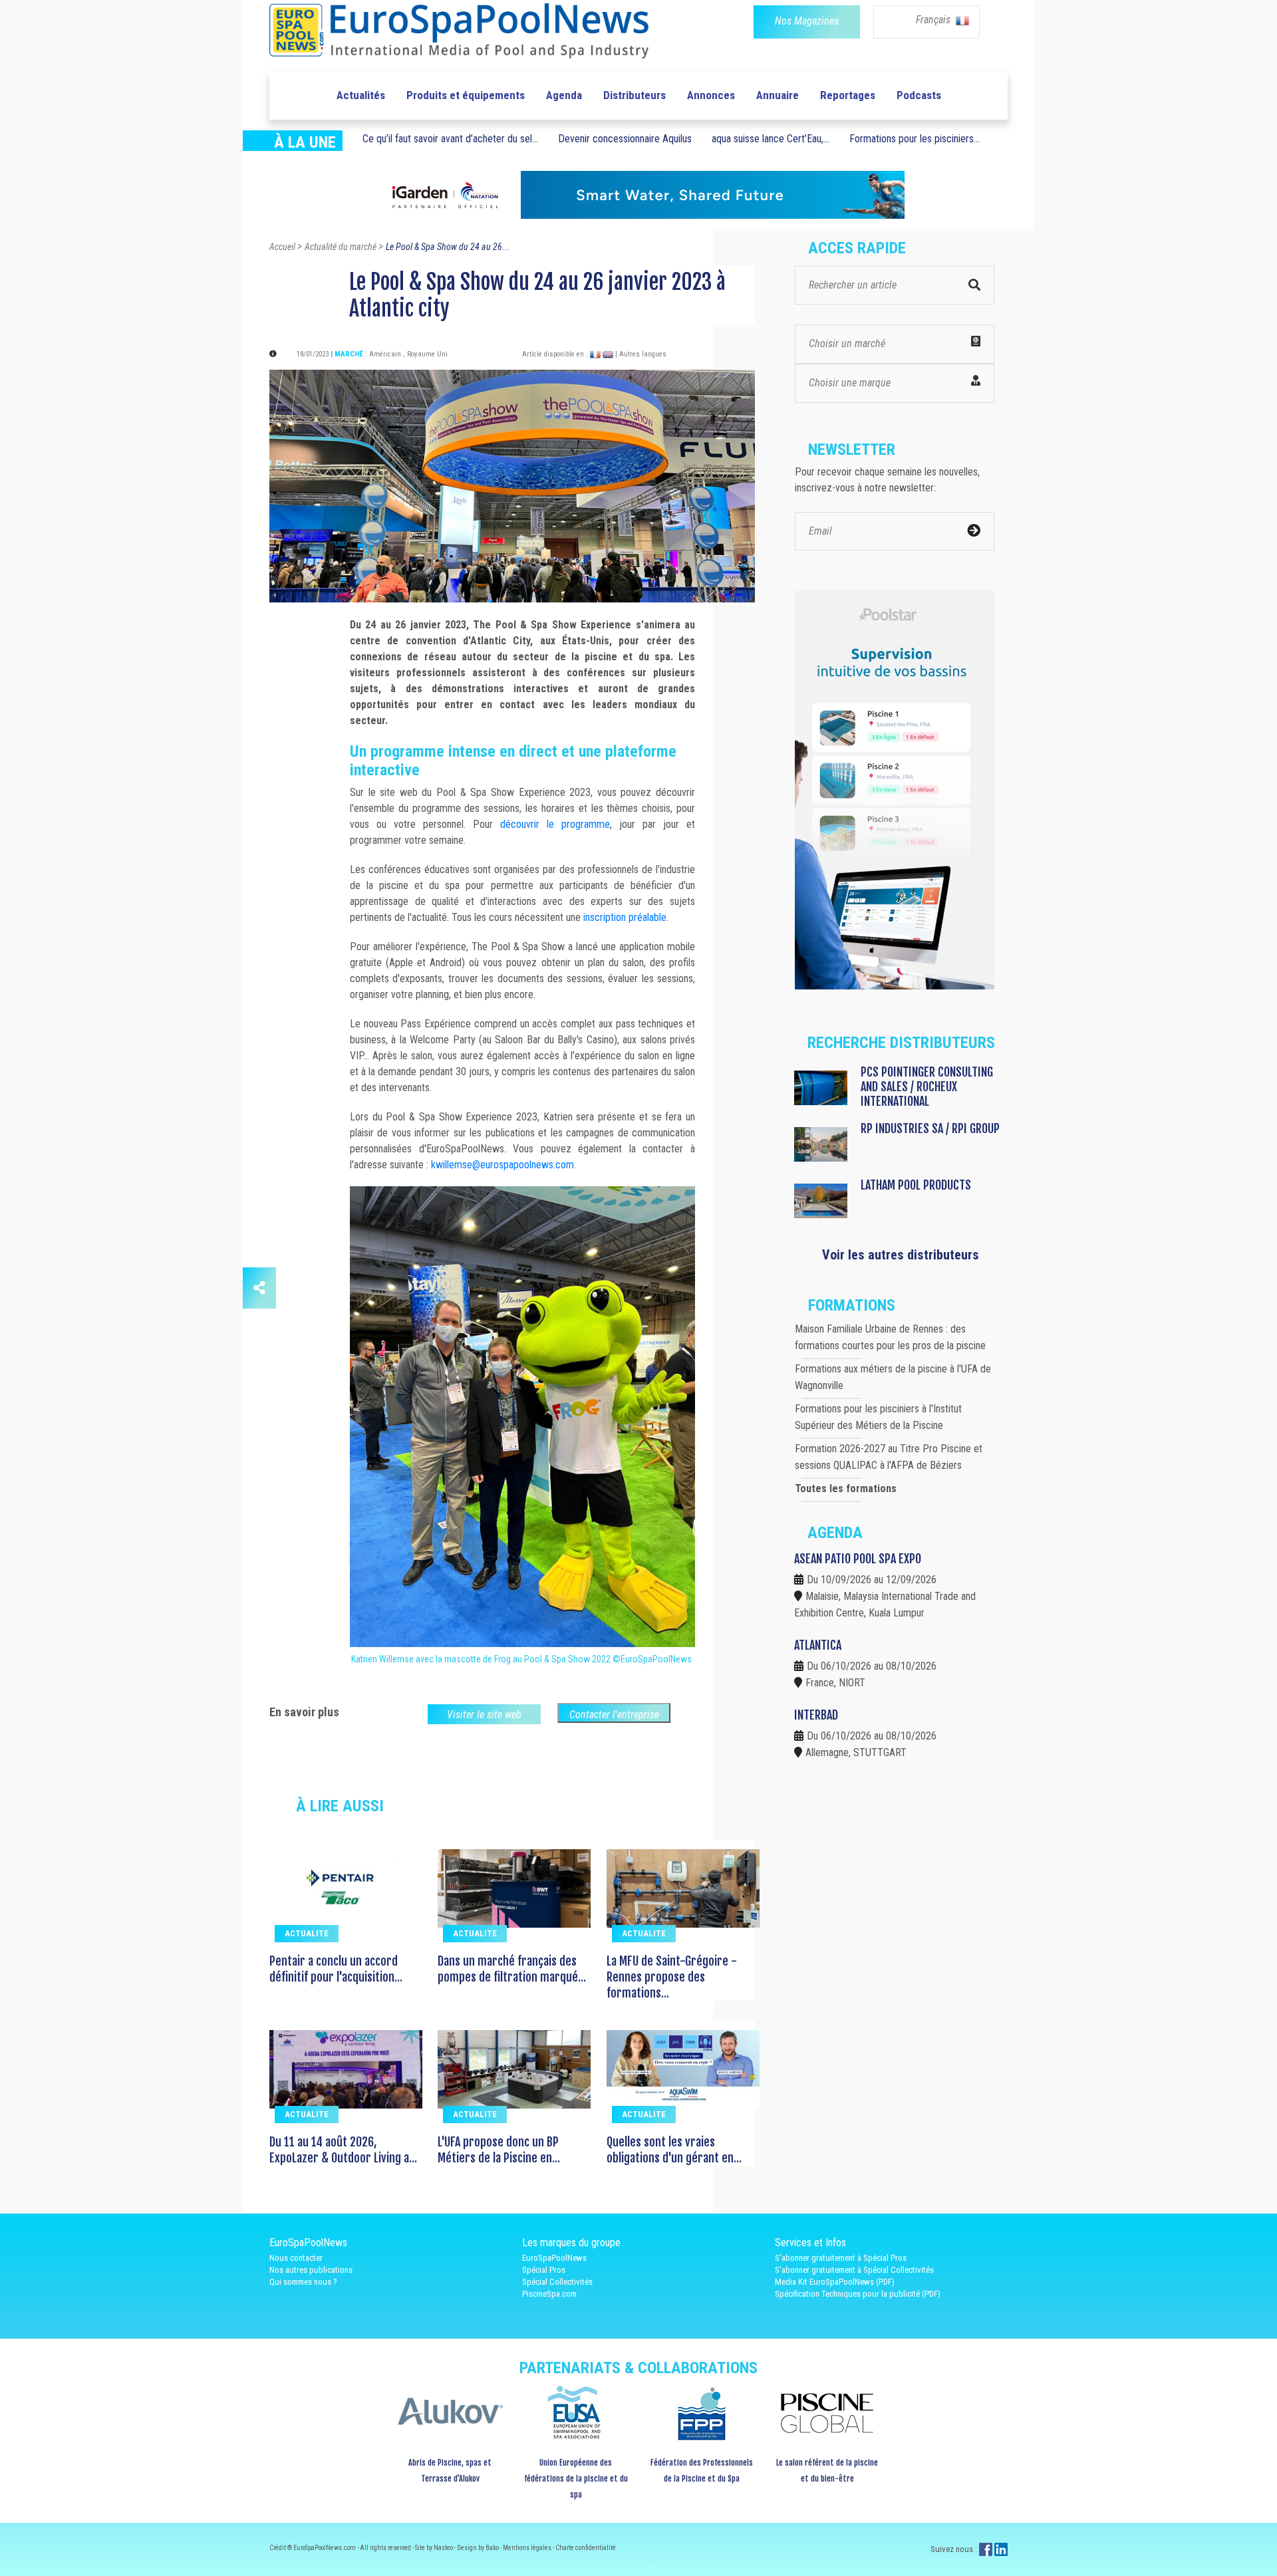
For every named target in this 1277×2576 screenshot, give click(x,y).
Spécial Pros (544, 2270)
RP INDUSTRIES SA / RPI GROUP (930, 1128)
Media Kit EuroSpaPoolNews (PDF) (835, 2282)
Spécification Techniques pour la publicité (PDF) (858, 2294)
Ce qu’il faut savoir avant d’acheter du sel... (450, 139)
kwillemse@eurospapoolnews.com (502, 1165)
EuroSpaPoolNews (554, 2258)
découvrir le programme (555, 824)
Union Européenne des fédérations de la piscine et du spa (576, 2479)
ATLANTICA (818, 1645)
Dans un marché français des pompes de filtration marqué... (512, 1969)
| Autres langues (641, 354)
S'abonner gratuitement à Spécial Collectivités (854, 2270)
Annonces (711, 95)
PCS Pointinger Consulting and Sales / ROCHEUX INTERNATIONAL (927, 1087)
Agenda (564, 95)
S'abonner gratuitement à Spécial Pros (841, 2258)
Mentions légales (528, 2548)
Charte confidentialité (586, 2548)
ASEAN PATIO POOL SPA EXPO (858, 1559)
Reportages (848, 95)
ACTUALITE (307, 1933)
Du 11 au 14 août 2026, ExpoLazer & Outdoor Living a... (343, 2150)
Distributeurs (635, 95)
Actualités (361, 95)
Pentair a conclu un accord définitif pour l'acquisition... (336, 1969)
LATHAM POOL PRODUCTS (916, 1185)
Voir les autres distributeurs (901, 1255)
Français (934, 20)
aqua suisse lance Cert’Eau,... (771, 139)
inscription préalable (625, 917)
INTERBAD (816, 1715)
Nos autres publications (311, 2270)
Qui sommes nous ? (303, 2282)
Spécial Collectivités (557, 2282)
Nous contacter (296, 2258)
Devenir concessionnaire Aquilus (625, 139)
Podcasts (919, 95)
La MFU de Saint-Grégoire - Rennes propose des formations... (672, 1977)
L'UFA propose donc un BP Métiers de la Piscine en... (499, 2150)
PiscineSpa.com (549, 2294)
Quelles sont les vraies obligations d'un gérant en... (674, 2150)
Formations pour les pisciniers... (915, 139)
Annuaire (778, 95)
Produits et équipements (466, 95)
